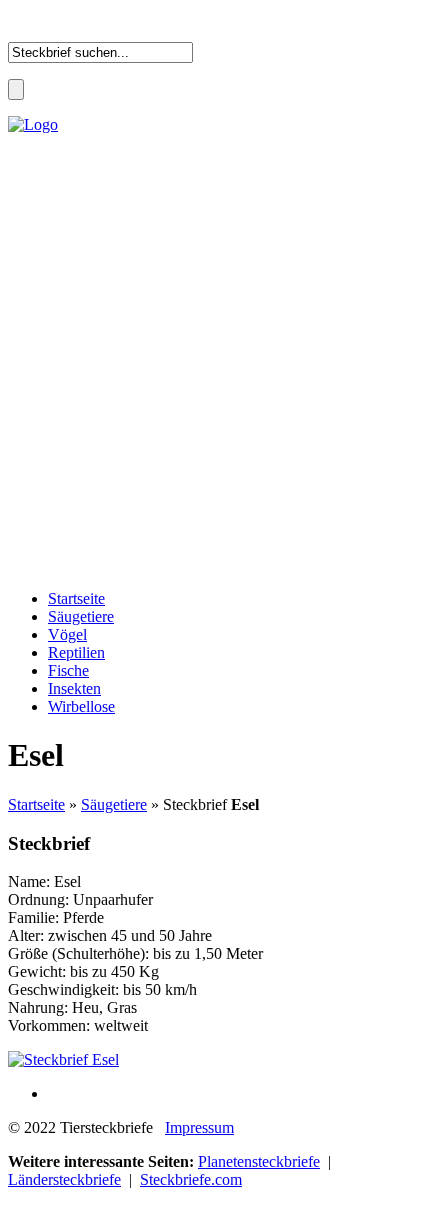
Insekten (74, 688)
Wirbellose (81, 706)
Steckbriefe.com (191, 1179)
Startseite (76, 598)
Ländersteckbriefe (64, 1179)
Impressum (199, 1127)
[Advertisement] (215, 359)
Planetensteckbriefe (259, 1161)
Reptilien (76, 652)
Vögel (67, 634)
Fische (68, 670)
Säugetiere (81, 616)
